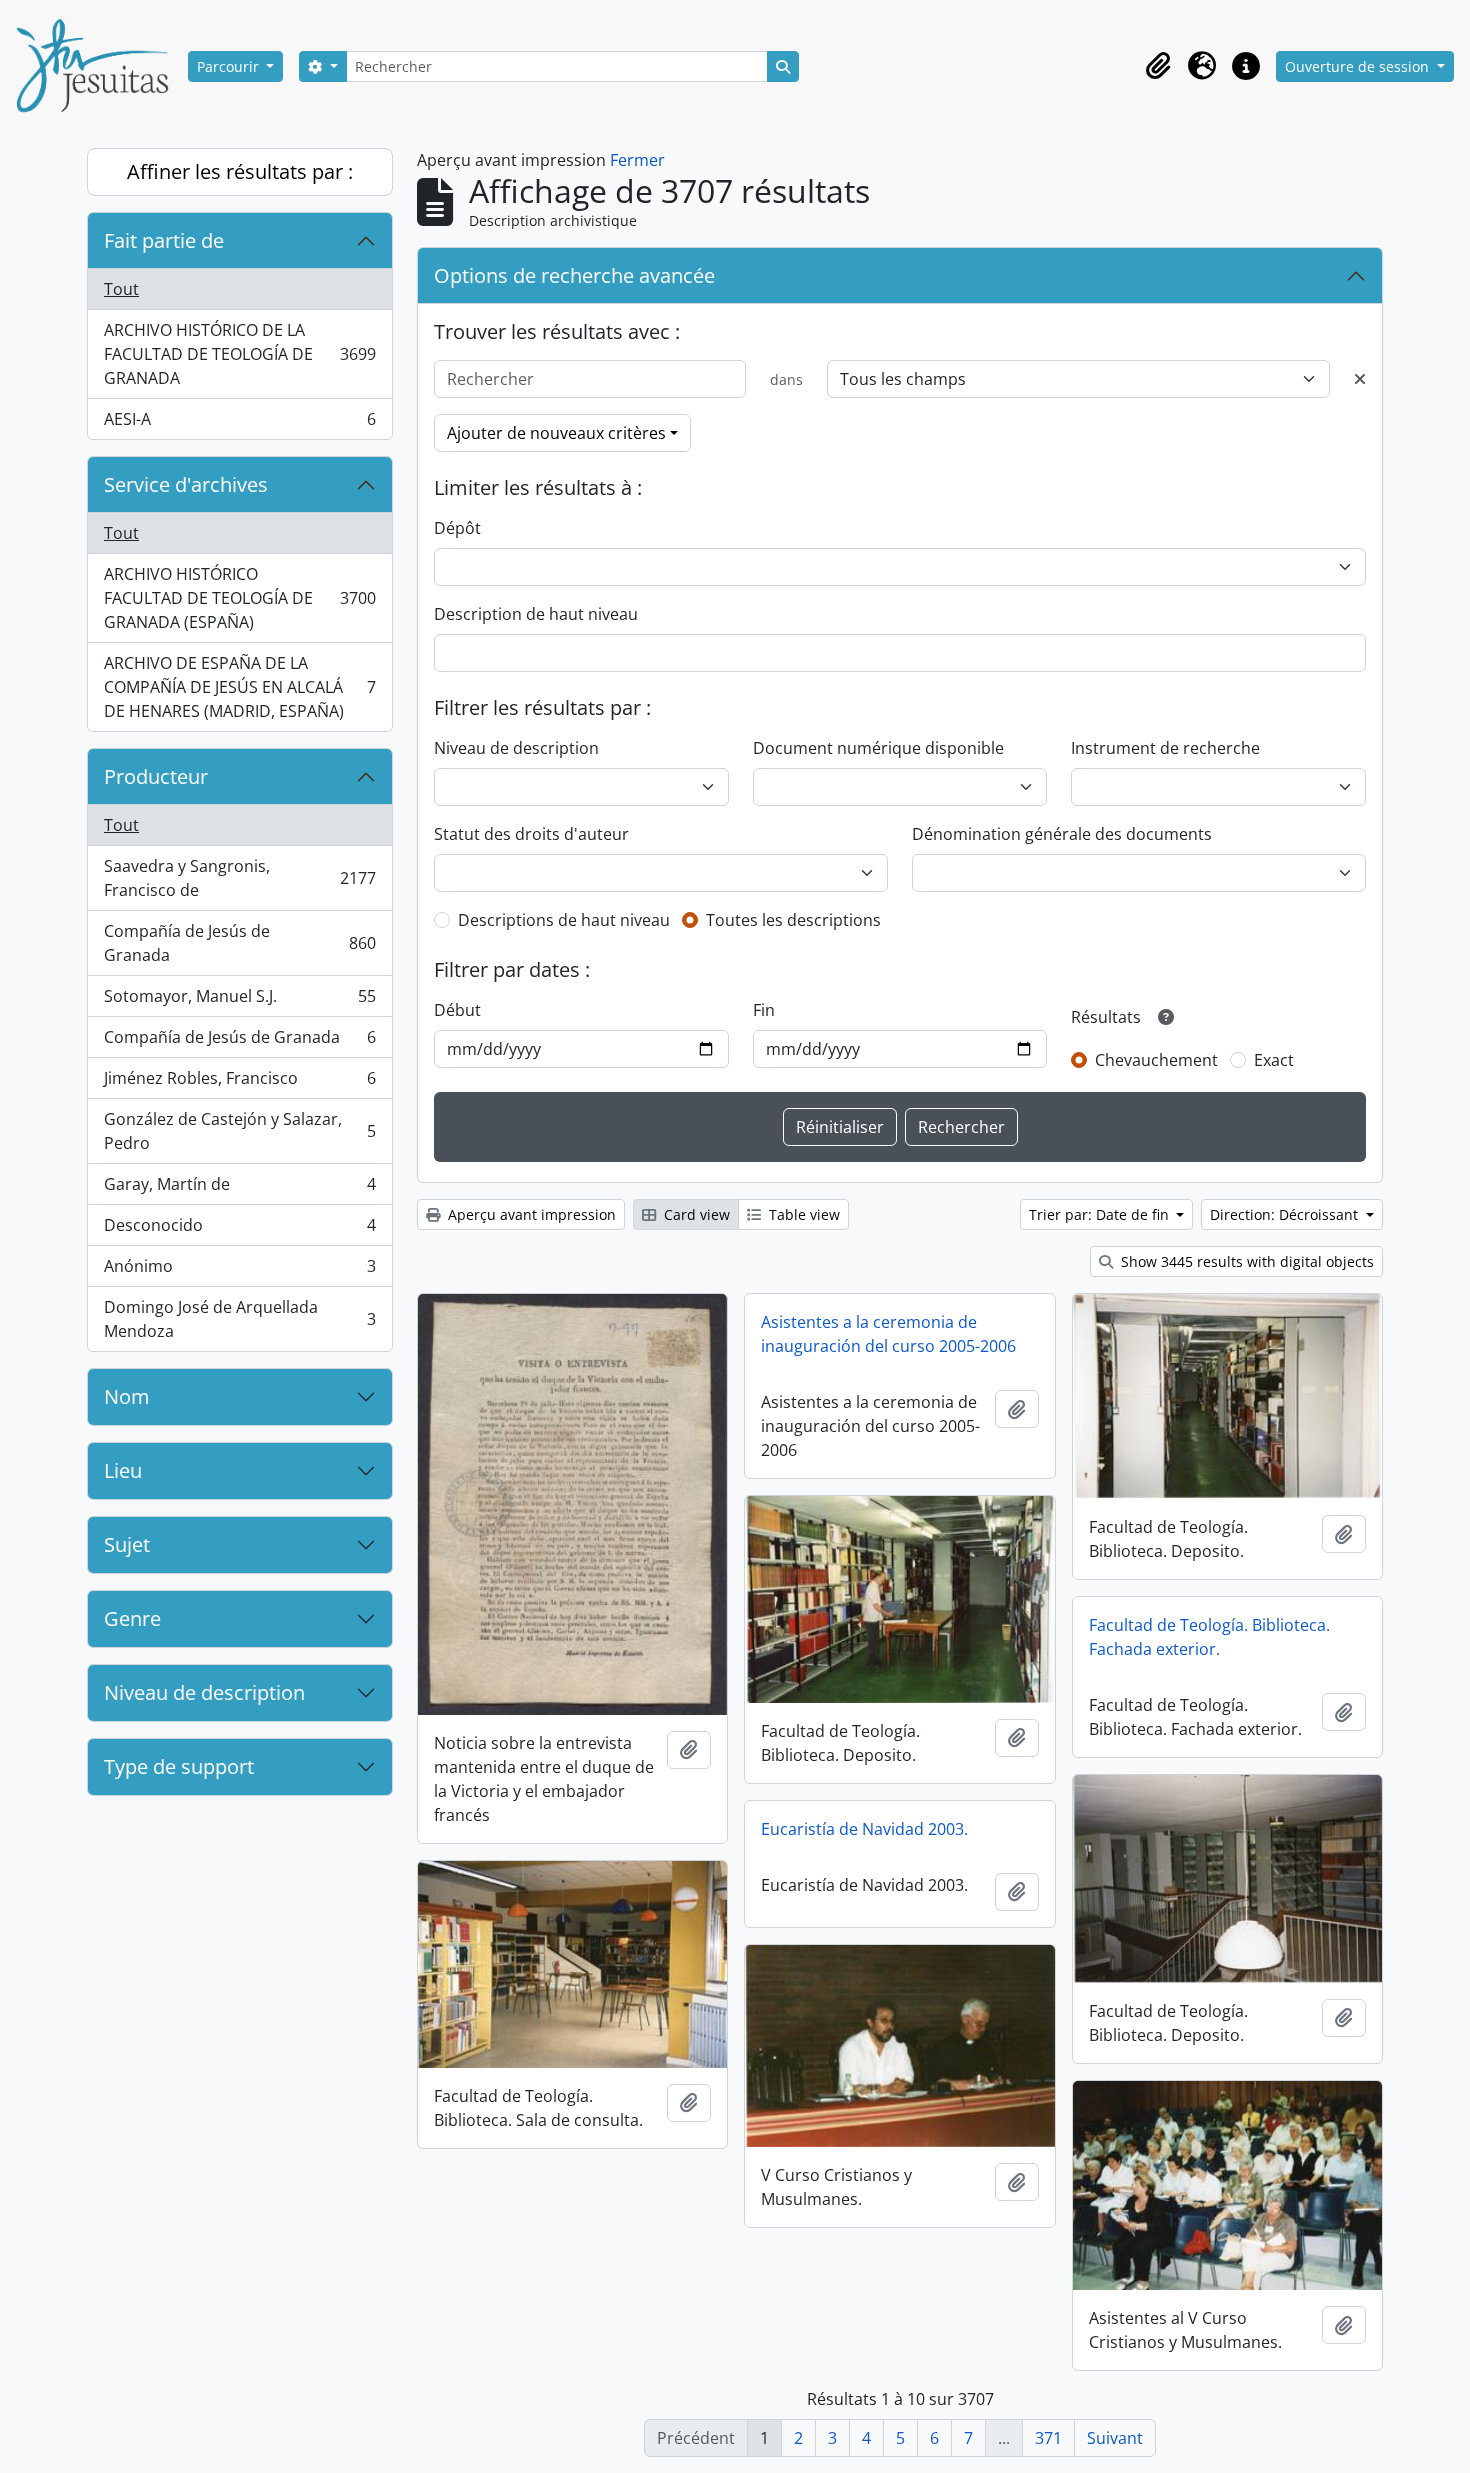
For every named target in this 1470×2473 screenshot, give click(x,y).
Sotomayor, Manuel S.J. (239, 1001)
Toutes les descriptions (793, 920)
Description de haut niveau (536, 614)
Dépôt (457, 528)
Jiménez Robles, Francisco (239, 1083)
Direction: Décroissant (1286, 1214)
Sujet (127, 1544)
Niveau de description (204, 1692)
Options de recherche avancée (574, 275)
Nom (127, 1396)
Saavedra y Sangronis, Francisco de (239, 878)
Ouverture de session (1359, 66)
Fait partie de (164, 240)
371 (1048, 2438)
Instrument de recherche (1165, 748)
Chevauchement (1156, 1060)
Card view (695, 1214)
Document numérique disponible (878, 748)
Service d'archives (186, 484)
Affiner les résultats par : (240, 171)
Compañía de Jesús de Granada (239, 943)
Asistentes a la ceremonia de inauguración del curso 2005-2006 (888, 1334)
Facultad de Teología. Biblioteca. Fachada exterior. (1209, 1637)
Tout (121, 289)
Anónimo (239, 1271)
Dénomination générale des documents (1062, 834)
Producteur (156, 776)
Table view (802, 1214)
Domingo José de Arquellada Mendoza (239, 1319)
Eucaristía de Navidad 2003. (864, 1829)
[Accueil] (100, 66)
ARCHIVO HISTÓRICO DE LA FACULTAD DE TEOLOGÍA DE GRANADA (239, 354)
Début (457, 1010)
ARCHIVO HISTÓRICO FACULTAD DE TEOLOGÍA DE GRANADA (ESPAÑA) (239, 598)
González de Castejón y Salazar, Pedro (239, 1131)
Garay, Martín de (239, 1189)
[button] (1158, 66)
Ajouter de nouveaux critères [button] (556, 433)
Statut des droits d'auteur (531, 834)
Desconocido (239, 1230)
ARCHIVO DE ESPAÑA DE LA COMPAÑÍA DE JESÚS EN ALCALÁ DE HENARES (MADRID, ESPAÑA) (239, 687)
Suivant (1115, 2438)
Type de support (179, 1766)
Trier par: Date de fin (1101, 1214)
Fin (764, 1010)
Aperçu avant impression (530, 1214)
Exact (1274, 1060)
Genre (132, 1618)
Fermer (637, 160)
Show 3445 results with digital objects (1245, 1261)
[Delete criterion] (1360, 379)
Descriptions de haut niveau (564, 920)
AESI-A (239, 423)
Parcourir (230, 66)
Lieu (123, 1470)
